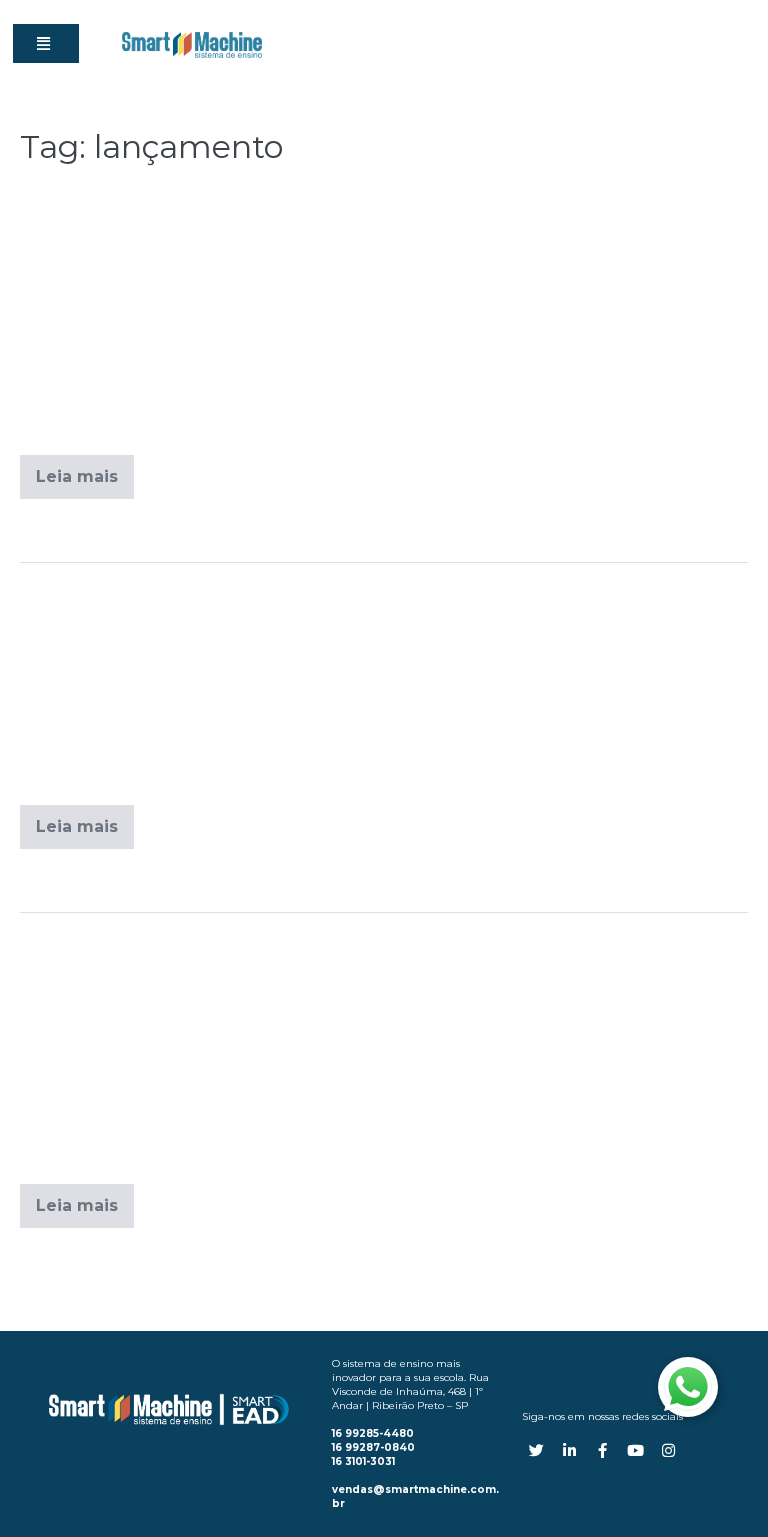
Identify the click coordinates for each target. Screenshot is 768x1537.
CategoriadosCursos (195, 530)
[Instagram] (668, 1450)
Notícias (153, 880)
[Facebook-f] (602, 1450)
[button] (46, 43)
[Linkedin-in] (569, 1450)
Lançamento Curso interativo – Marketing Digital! (317, 596)
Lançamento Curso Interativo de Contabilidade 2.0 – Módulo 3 (380, 961)
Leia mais (85, 470)
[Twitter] (536, 1450)
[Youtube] (635, 1450)
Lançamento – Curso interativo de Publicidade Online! (345, 219)
